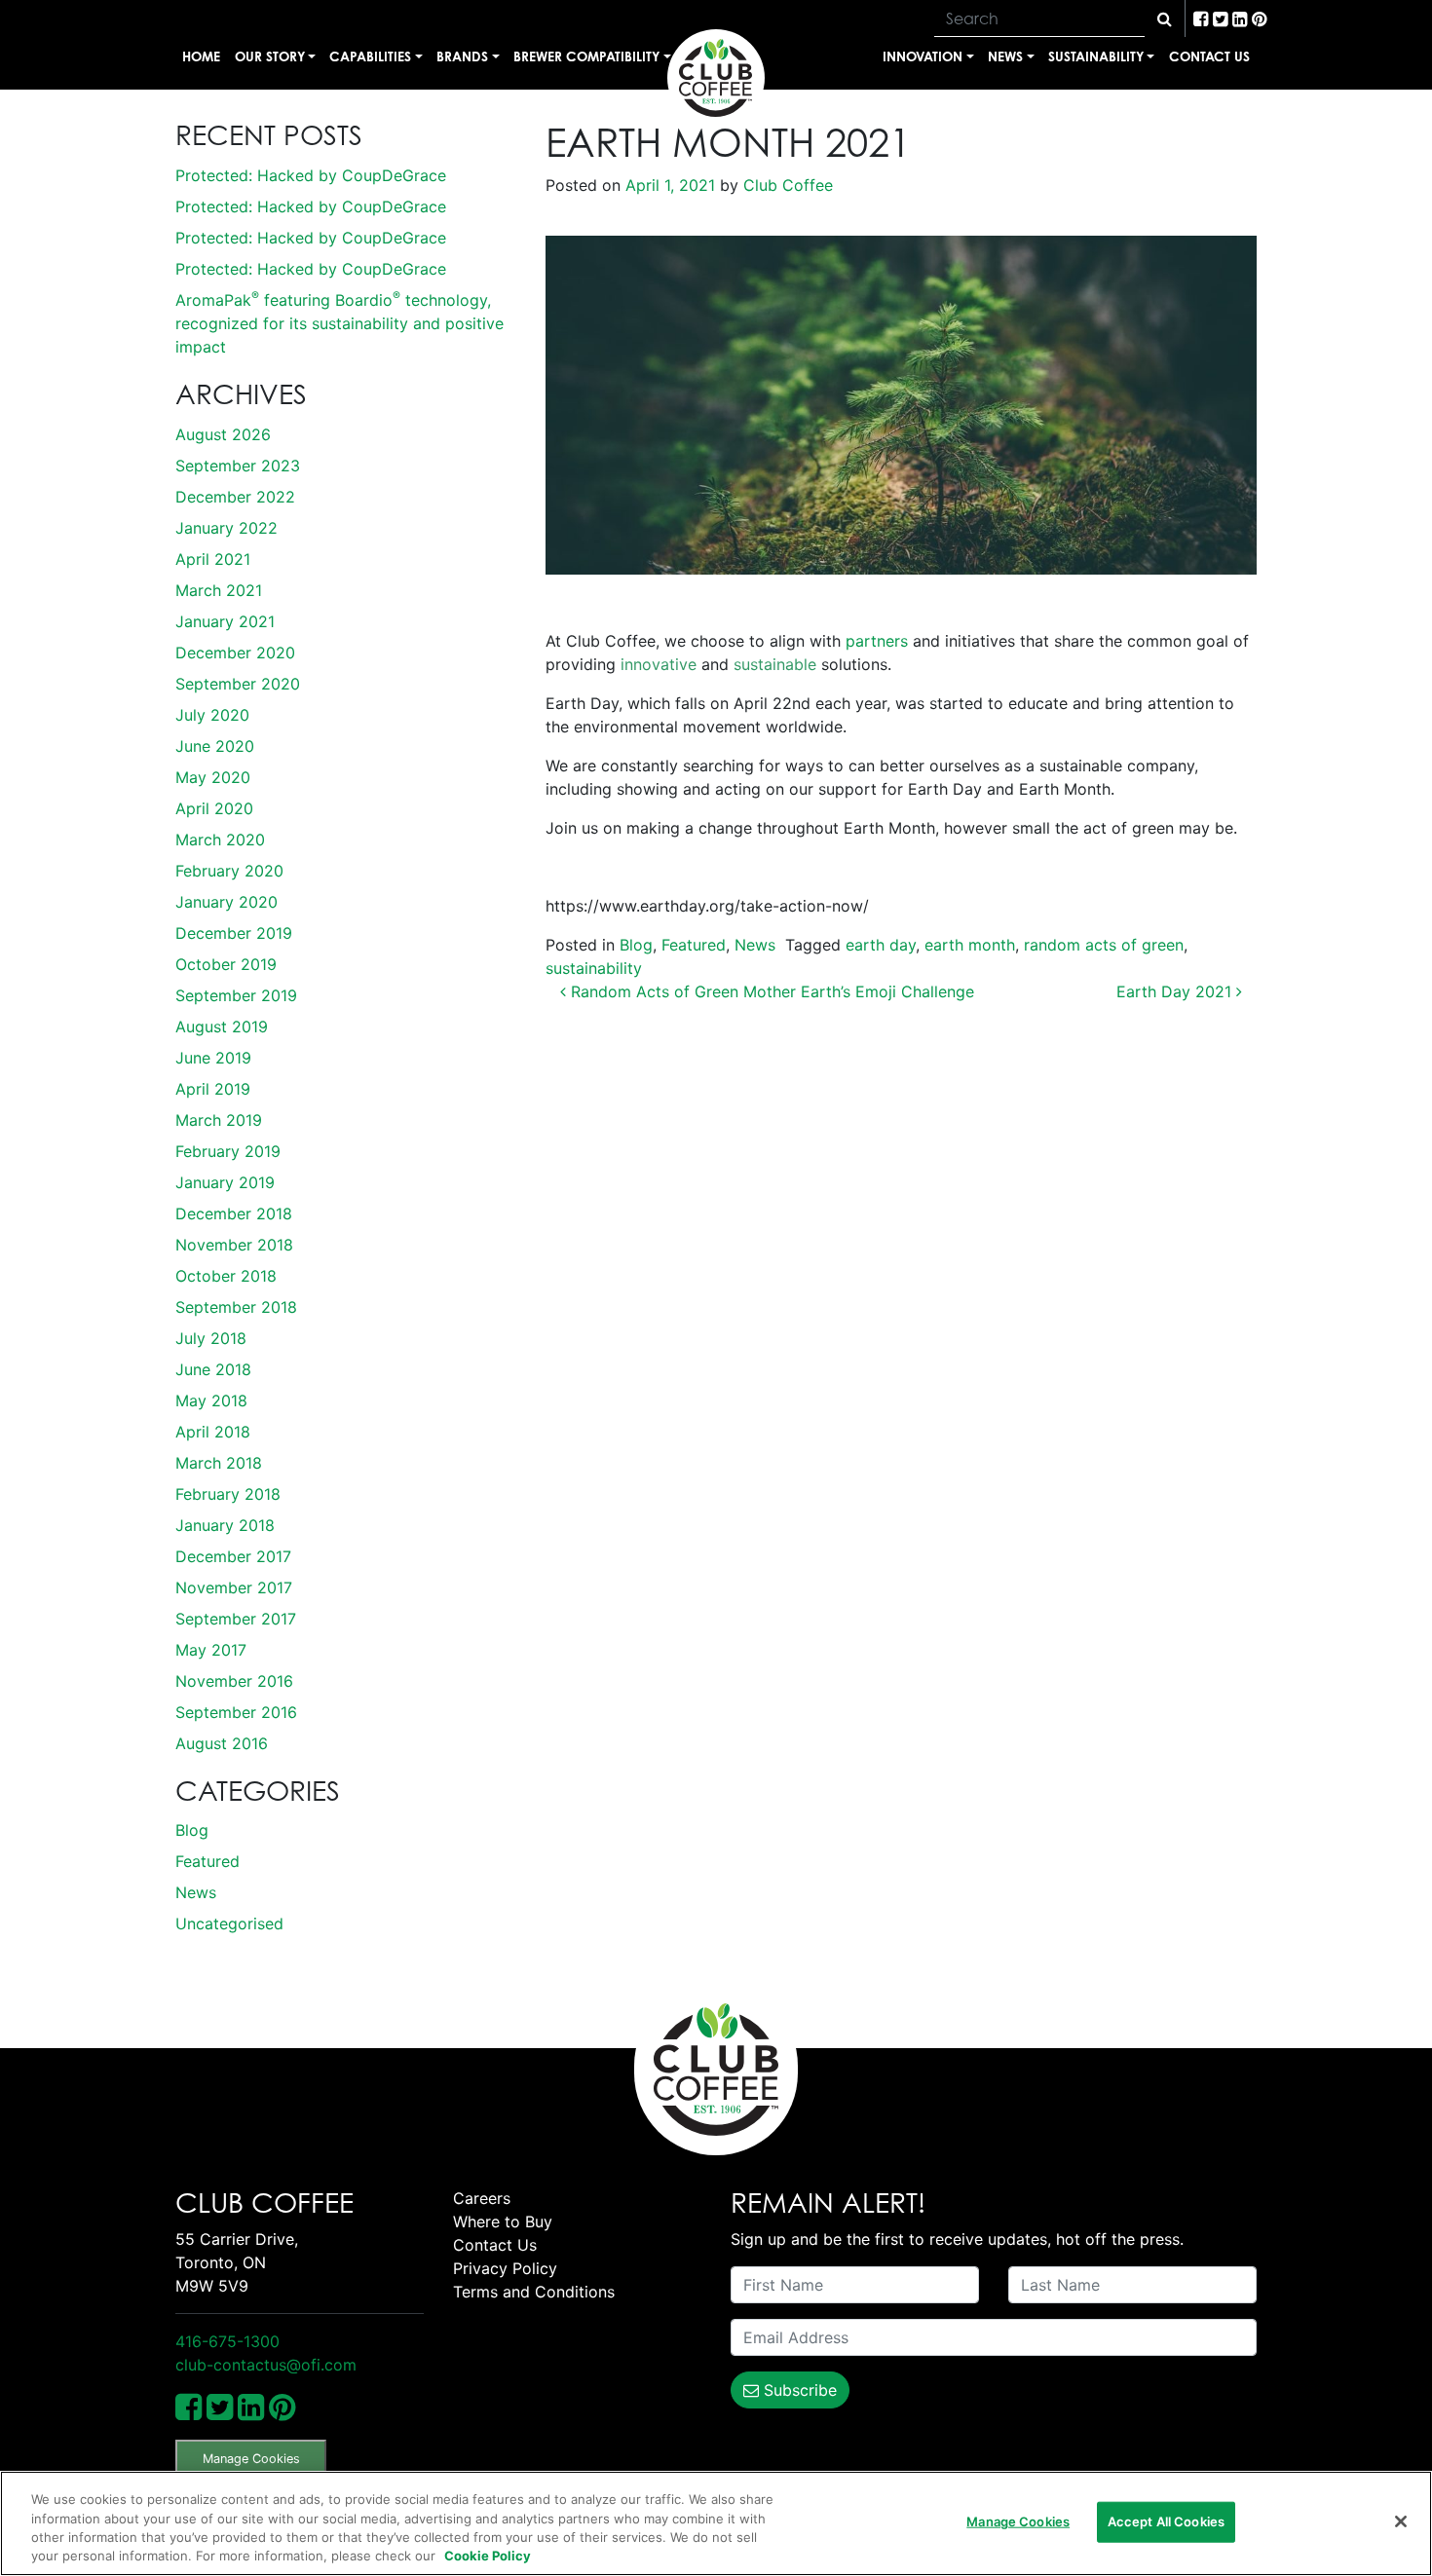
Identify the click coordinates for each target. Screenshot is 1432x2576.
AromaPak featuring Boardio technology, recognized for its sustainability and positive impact (339, 323)
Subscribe (798, 2390)
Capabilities (370, 56)
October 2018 (226, 1276)
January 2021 (225, 621)
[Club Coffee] (716, 78)
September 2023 (238, 466)
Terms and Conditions (534, 2292)
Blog (192, 1830)
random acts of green (1104, 945)
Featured (207, 1861)
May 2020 (213, 777)
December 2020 (235, 653)
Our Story (270, 56)
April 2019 (213, 1089)
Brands (462, 56)
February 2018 (228, 1494)
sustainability (594, 968)
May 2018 (211, 1400)
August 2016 (222, 1743)
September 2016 (236, 1712)
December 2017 (233, 1556)
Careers (482, 2198)
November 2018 (234, 1245)
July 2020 (212, 715)
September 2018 (236, 1307)
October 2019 (226, 964)
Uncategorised (229, 1923)
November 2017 (234, 1587)
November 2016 (234, 1681)
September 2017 (236, 1619)
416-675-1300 (227, 2341)
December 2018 (234, 1213)
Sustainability (1096, 56)
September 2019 (236, 995)
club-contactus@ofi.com (266, 2365)
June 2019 (213, 1058)
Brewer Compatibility (586, 56)
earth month (970, 945)
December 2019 (234, 933)
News (1005, 56)
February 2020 (229, 871)
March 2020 (220, 840)
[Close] (1401, 2521)
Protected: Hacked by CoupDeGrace (311, 175)
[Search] (1165, 19)
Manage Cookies (251, 2459)
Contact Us (1209, 56)
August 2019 (222, 1027)
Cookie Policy (488, 2556)
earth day (881, 945)
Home (201, 56)
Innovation (923, 56)
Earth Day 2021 (1176, 991)
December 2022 (235, 497)
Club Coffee (786, 185)
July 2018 (211, 1338)
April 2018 (213, 1432)
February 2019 (228, 1151)
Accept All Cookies (1166, 2521)
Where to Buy (503, 2221)
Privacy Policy (505, 2268)
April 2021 (213, 559)
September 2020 (238, 684)
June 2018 (213, 1369)
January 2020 (226, 902)
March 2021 (219, 590)
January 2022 (226, 528)
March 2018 (219, 1463)
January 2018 (225, 1525)
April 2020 (214, 808)
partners (877, 641)
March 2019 (219, 1120)
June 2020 (215, 746)
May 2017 (211, 1650)
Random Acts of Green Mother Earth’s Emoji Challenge (770, 991)
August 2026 (223, 434)
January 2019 (225, 1182)
